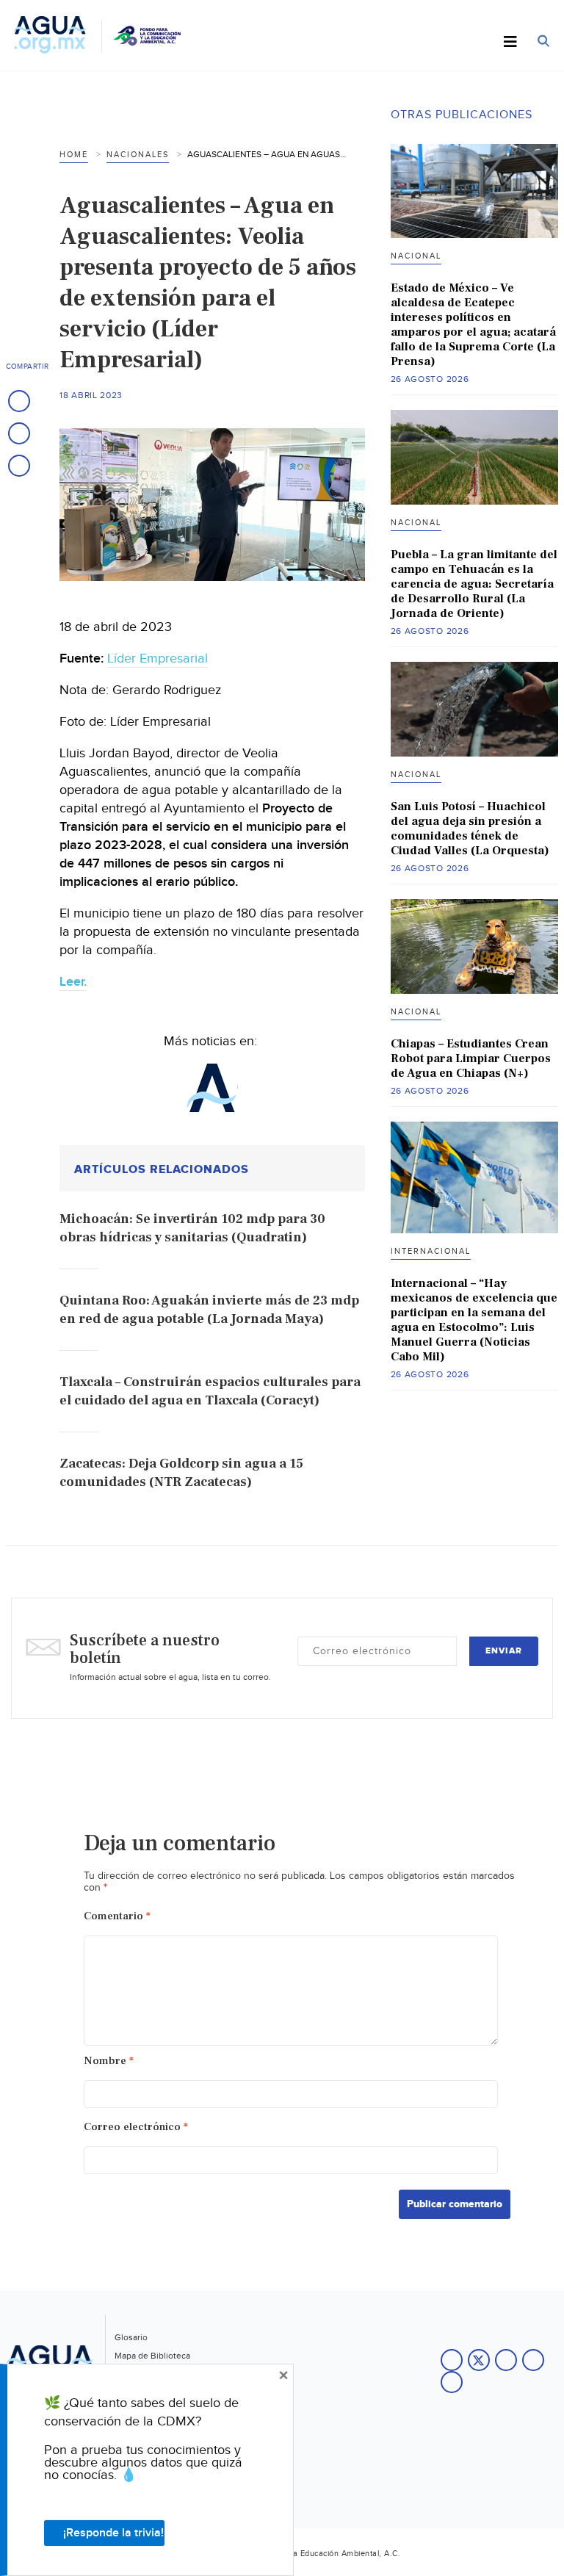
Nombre (109, 2061)
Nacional (416, 256)
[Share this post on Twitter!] (19, 433)
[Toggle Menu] (510, 43)
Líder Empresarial (158, 659)
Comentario (117, 1916)
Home (74, 155)
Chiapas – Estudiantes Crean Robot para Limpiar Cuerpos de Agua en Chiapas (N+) (471, 1058)
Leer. (73, 982)
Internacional (431, 1251)
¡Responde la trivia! (113, 2533)
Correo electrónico (136, 2127)
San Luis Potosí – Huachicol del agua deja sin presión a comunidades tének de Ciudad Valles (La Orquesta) (470, 829)
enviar (504, 1651)
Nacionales (138, 155)
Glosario (131, 2337)
